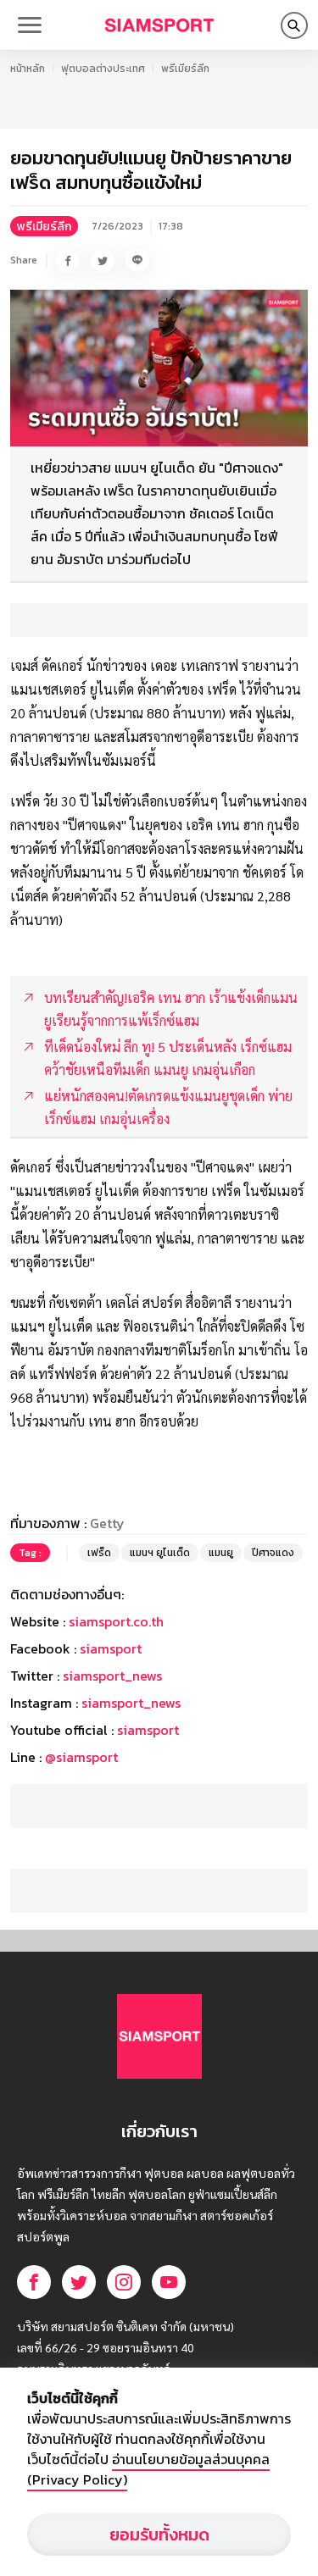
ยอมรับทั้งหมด (159, 2534)
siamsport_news (112, 1676)
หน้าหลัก (28, 69)
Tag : (30, 1553)
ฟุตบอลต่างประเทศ (103, 69)
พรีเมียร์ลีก (185, 69)
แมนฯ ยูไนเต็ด (160, 1553)
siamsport (111, 1648)
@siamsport (81, 1757)
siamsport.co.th (116, 1621)
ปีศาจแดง (273, 1553)
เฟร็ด (99, 1553)
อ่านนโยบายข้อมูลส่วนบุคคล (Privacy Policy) (148, 2469)
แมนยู (221, 1553)
